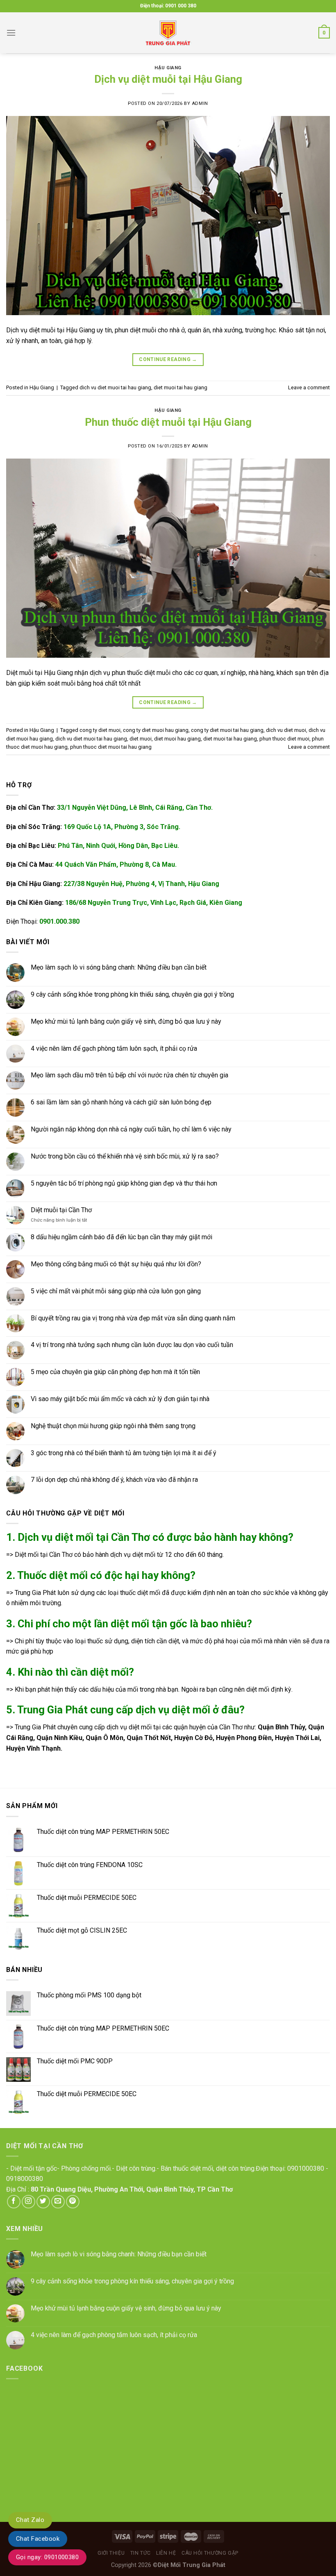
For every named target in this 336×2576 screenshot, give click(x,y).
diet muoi (141, 739)
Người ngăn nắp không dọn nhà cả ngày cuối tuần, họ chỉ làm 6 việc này (131, 1129)
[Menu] (11, 33)
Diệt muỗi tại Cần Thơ (61, 1210)
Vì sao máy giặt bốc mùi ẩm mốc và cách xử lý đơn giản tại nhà (120, 1399)
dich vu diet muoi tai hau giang (115, 387)
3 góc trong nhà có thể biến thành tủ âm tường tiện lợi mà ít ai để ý (124, 1453)
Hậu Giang (168, 68)
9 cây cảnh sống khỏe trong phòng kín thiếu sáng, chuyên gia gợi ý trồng (132, 994)
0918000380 (25, 2179)
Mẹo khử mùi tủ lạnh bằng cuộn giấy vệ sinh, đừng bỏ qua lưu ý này (126, 1021)
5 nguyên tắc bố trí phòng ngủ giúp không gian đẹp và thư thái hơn (124, 1183)
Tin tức (141, 2553)
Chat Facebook (38, 2539)
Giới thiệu (111, 2553)
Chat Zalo (30, 2520)
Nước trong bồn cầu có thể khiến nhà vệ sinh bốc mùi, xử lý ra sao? (125, 1156)
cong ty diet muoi (100, 730)
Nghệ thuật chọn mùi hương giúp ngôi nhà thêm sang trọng (113, 1426)
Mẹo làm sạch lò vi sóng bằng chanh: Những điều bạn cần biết (119, 968)
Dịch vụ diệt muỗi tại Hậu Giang (168, 79)
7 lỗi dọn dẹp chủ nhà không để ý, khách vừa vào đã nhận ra (114, 1480)
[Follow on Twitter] (43, 2202)
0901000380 (306, 2168)
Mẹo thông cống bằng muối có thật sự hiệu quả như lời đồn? (116, 1264)
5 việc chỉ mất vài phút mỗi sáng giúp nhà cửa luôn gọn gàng (116, 1291)
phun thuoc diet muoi (284, 739)
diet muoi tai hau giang (180, 387)
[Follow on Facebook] (14, 2202)
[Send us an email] (58, 2202)
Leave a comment (309, 387)
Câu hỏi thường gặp (210, 2553)
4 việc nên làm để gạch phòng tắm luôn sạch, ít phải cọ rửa (114, 1048)
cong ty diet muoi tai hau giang (227, 730)
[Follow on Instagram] (28, 2202)
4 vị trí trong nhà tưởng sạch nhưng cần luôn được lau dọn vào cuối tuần (132, 1345)
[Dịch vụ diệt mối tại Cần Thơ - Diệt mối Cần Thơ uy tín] (168, 33)
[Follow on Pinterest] (73, 2202)
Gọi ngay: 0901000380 (47, 2557)
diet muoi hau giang (177, 739)
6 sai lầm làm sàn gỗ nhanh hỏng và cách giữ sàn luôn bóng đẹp (121, 1103)
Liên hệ (166, 2553)
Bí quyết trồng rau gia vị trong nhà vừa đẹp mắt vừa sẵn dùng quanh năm (133, 1318)
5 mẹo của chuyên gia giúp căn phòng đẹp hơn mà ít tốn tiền (115, 1372)
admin (200, 103)
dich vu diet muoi (286, 730)
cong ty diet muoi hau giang (156, 730)
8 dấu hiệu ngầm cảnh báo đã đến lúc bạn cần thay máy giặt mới (121, 1237)
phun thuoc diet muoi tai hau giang (111, 747)
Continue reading (168, 359)
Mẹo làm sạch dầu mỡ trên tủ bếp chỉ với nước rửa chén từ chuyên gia (129, 1076)
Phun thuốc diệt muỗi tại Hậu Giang (168, 422)
